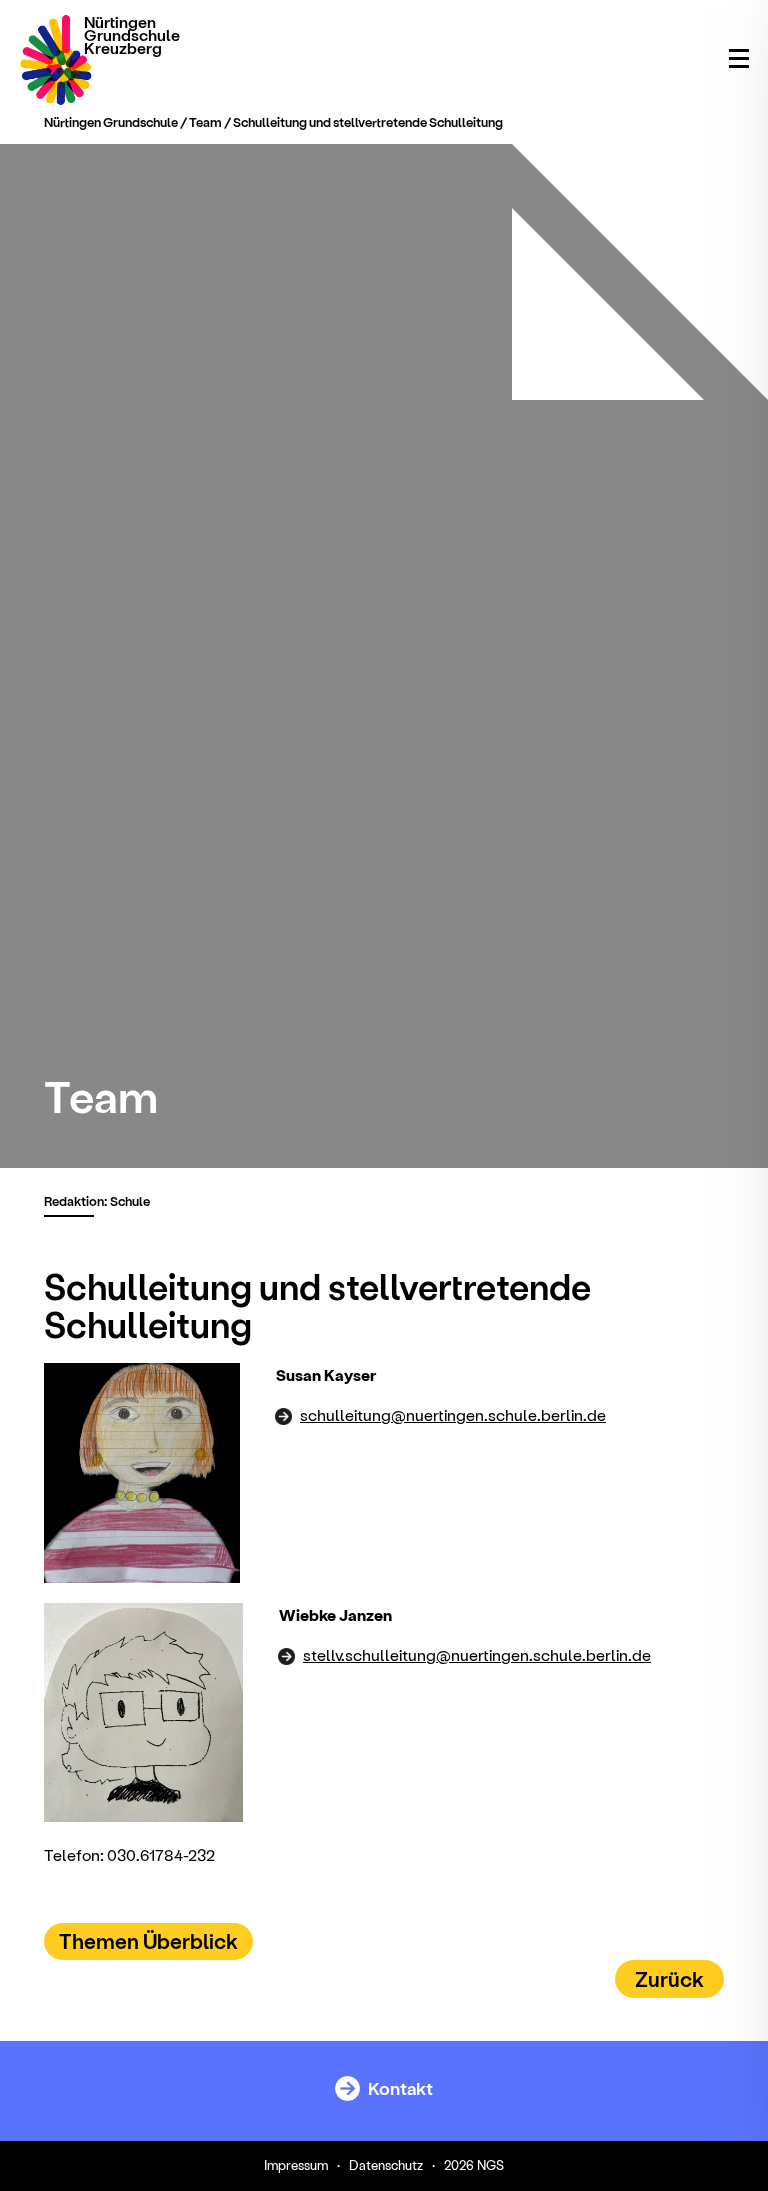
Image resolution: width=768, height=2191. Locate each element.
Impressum (296, 2164)
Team (205, 121)
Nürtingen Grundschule (111, 121)
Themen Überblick (148, 1940)
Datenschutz (386, 2164)
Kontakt (399, 2087)
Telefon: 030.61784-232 (129, 1854)
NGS (490, 2164)
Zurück (669, 1978)
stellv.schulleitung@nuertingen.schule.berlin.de (477, 1654)
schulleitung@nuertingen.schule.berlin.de (453, 1414)
